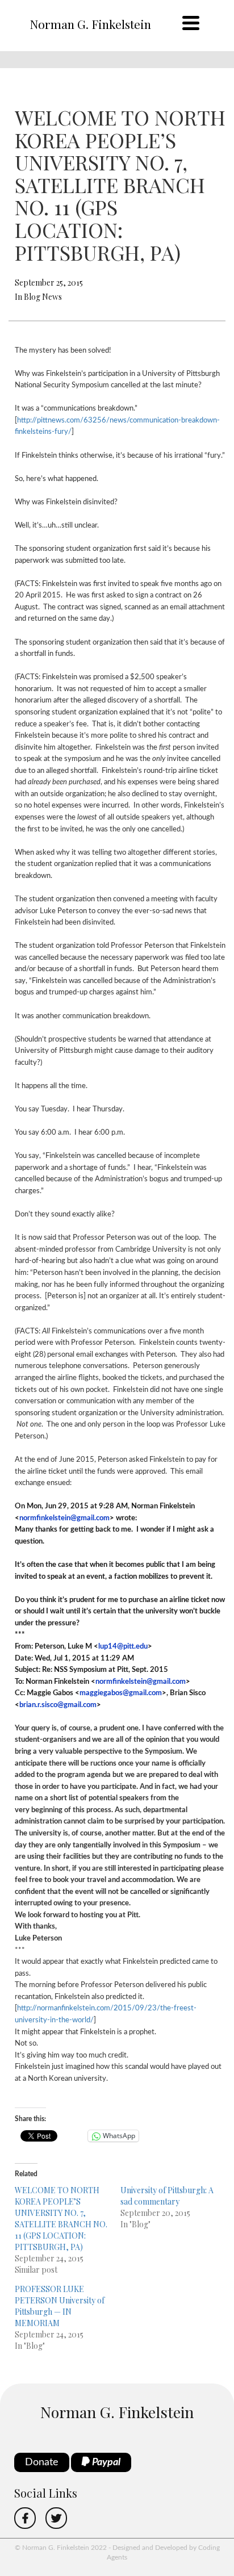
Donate (42, 2462)
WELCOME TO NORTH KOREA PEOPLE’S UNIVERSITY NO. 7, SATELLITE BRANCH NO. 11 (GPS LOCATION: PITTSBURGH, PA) (61, 2219)
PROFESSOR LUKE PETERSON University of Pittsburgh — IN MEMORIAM (60, 2306)
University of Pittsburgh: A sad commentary (167, 2196)
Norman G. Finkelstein (90, 24)
